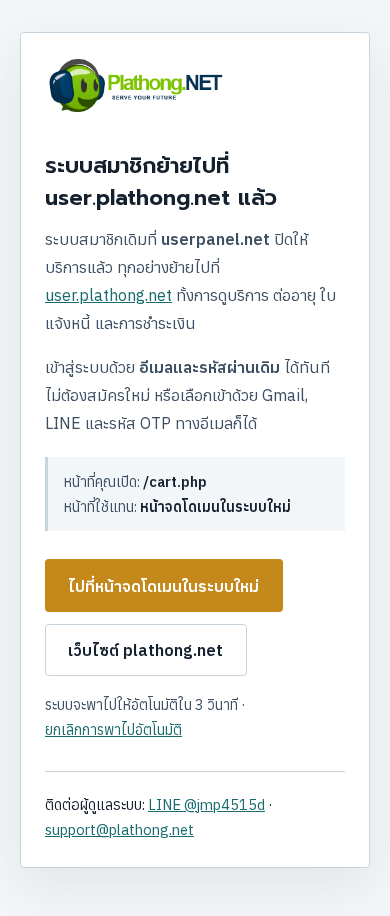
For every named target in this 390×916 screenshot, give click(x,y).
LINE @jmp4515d (206, 804)
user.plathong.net (108, 295)
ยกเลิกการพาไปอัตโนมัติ (113, 729)
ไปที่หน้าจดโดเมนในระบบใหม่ (163, 586)
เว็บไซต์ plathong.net (145, 650)
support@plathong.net (119, 829)
